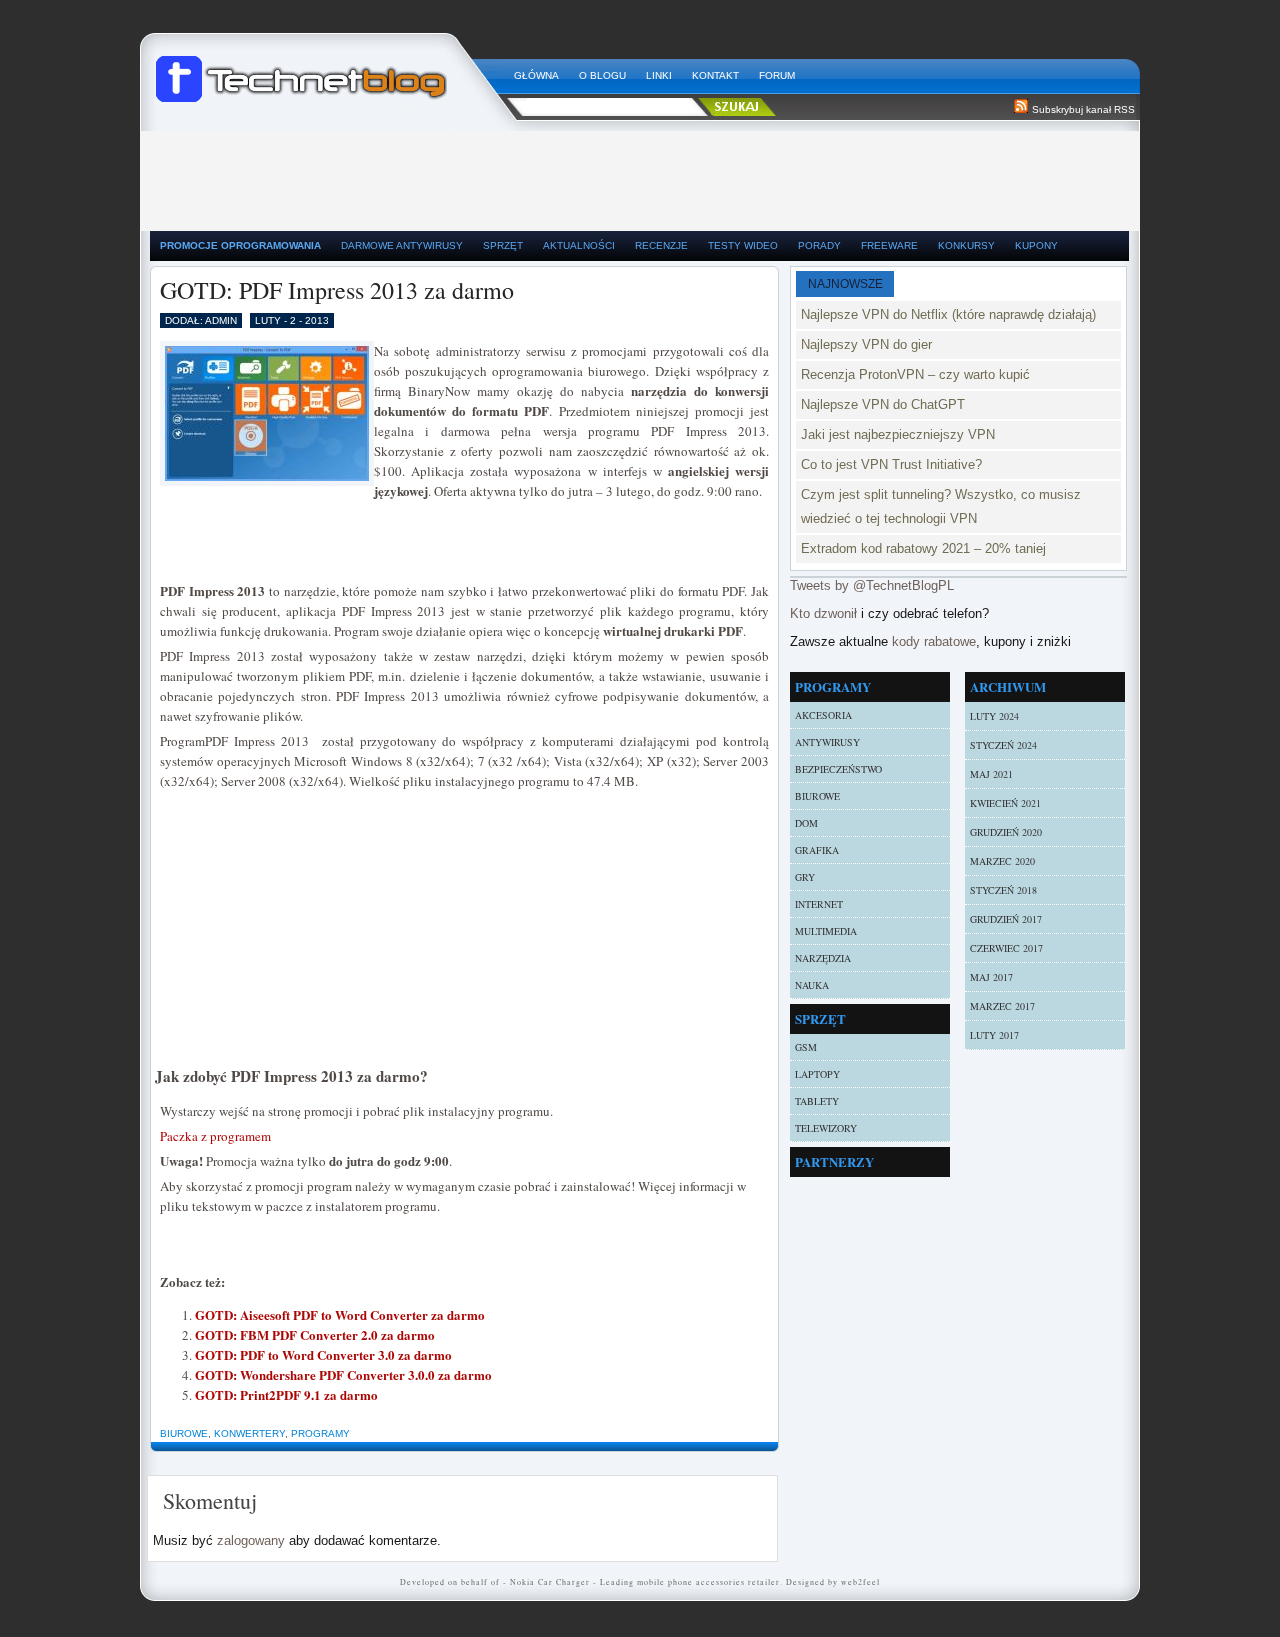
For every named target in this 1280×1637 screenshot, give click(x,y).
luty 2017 (994, 1035)
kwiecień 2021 (1005, 803)
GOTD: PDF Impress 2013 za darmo (337, 290)
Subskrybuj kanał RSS (1083, 109)
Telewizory (826, 1128)
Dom (806, 823)
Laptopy (817, 1074)
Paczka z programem (215, 1136)
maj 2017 (991, 977)
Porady (819, 245)
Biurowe (184, 1433)
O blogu (602, 75)
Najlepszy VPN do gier (866, 344)
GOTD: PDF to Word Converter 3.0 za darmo (323, 1354)
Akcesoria (823, 715)
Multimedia (826, 931)
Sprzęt (503, 245)
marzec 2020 (1002, 861)
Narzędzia (823, 958)
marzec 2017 (1002, 1006)
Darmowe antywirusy (402, 245)
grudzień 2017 (1006, 919)
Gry (805, 877)
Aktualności (579, 245)
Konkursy (966, 245)
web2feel (860, 1582)
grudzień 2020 (1006, 832)
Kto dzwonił (823, 613)
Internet (819, 904)
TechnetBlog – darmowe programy (327, 70)
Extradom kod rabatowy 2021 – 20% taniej (923, 548)
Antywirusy (827, 742)
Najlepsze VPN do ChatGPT (883, 404)
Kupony (1036, 245)
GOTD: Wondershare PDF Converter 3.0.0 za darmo (343, 1374)
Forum (777, 75)
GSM (806, 1047)
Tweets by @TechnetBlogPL (872, 585)
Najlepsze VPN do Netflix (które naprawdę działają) (948, 314)
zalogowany (251, 1540)
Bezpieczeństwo (838, 769)
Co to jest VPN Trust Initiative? (891, 464)
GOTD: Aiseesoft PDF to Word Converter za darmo (340, 1314)
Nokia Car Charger (550, 1582)
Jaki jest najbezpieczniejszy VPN (898, 434)
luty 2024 (994, 716)
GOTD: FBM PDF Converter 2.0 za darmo (315, 1334)
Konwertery (249, 1433)
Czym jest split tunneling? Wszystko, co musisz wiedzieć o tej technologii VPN (941, 506)
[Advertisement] (640, 176)
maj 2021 (991, 774)
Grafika (817, 850)
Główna (536, 75)
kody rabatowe (934, 641)
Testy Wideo (743, 245)
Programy (320, 1433)
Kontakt (715, 75)
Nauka (812, 985)
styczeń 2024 (1003, 745)
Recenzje (661, 245)
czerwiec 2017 (1006, 948)
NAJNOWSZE (845, 284)
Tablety (817, 1101)
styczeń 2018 (1003, 890)
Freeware (889, 245)
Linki (659, 75)
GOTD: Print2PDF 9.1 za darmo (286, 1394)
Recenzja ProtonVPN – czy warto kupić (915, 374)
